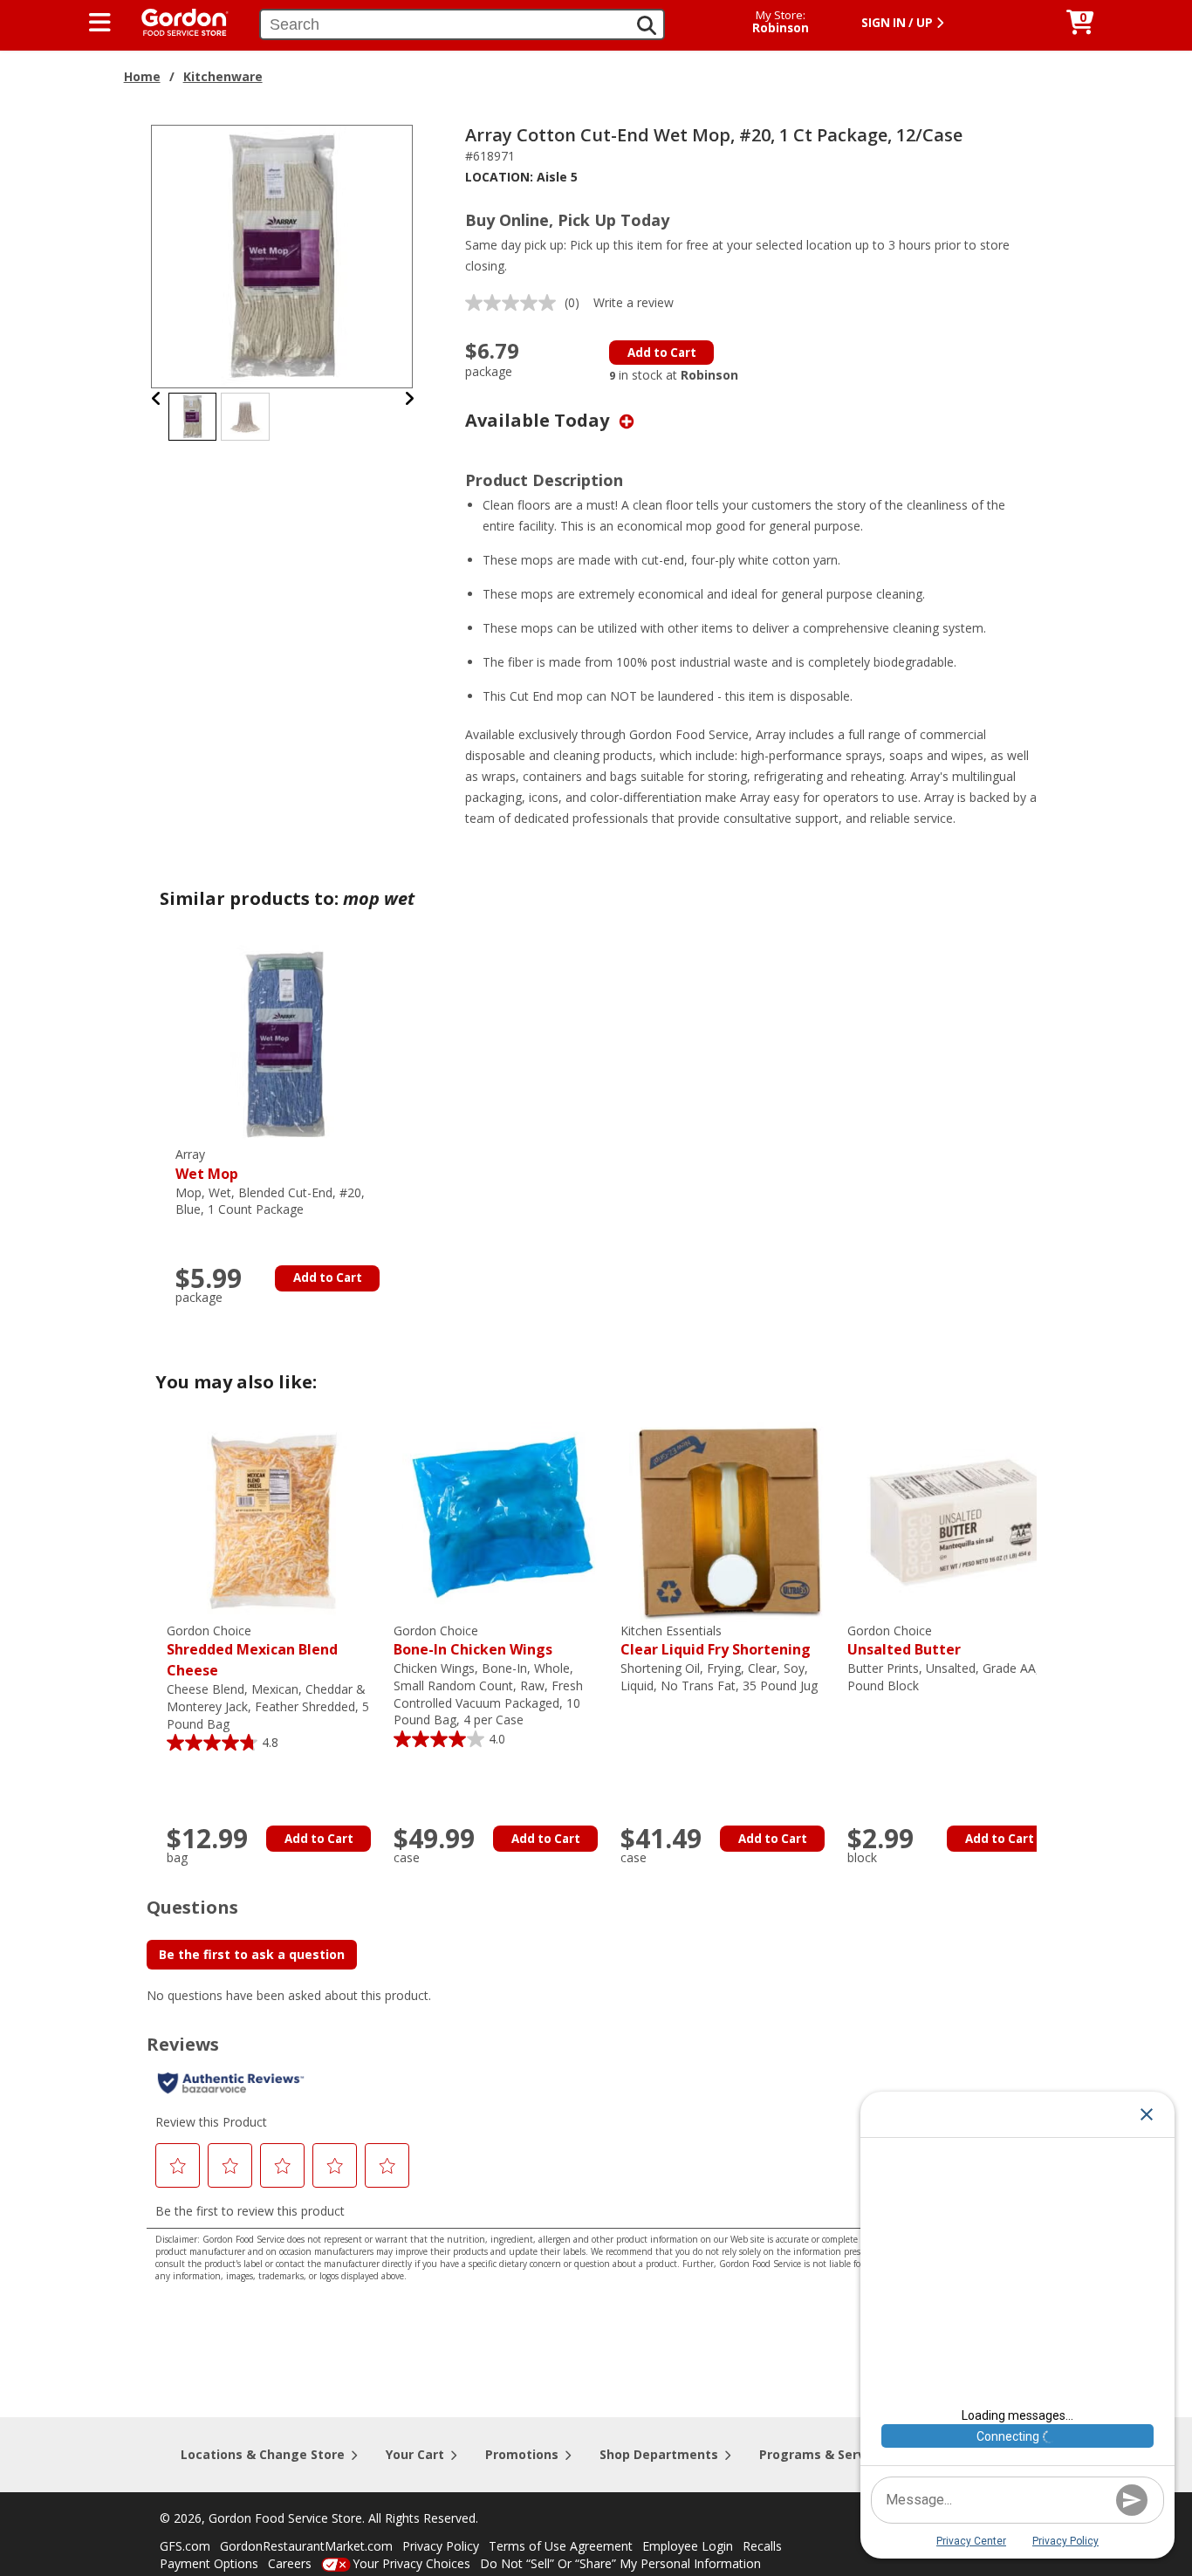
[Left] (157, 398)
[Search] (647, 25)
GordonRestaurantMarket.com (306, 2546)
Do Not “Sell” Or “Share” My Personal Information (620, 2563)
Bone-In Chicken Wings (473, 1641)
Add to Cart (662, 353)
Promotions (522, 2454)
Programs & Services (825, 2454)
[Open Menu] (100, 23)
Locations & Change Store (263, 2454)
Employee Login (688, 2546)
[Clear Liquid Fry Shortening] (730, 1521)
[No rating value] (515, 303)
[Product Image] (283, 255)
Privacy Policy (441, 2546)
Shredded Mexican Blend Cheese (252, 1651)
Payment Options (209, 2563)
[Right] (409, 398)
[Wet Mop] (284, 1044)
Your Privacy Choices (411, 2563)
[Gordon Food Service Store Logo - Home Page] (176, 21)
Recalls (762, 2546)
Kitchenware (223, 76)
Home (142, 76)
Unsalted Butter (904, 1641)
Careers (290, 2563)
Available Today (539, 420)
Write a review (634, 302)
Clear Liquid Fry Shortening (716, 1641)
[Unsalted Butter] (956, 1521)
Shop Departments (659, 2454)
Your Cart (415, 2454)
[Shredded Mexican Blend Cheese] (276, 1521)
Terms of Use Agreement (561, 2546)
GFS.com (185, 2546)
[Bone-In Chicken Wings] (503, 1521)
